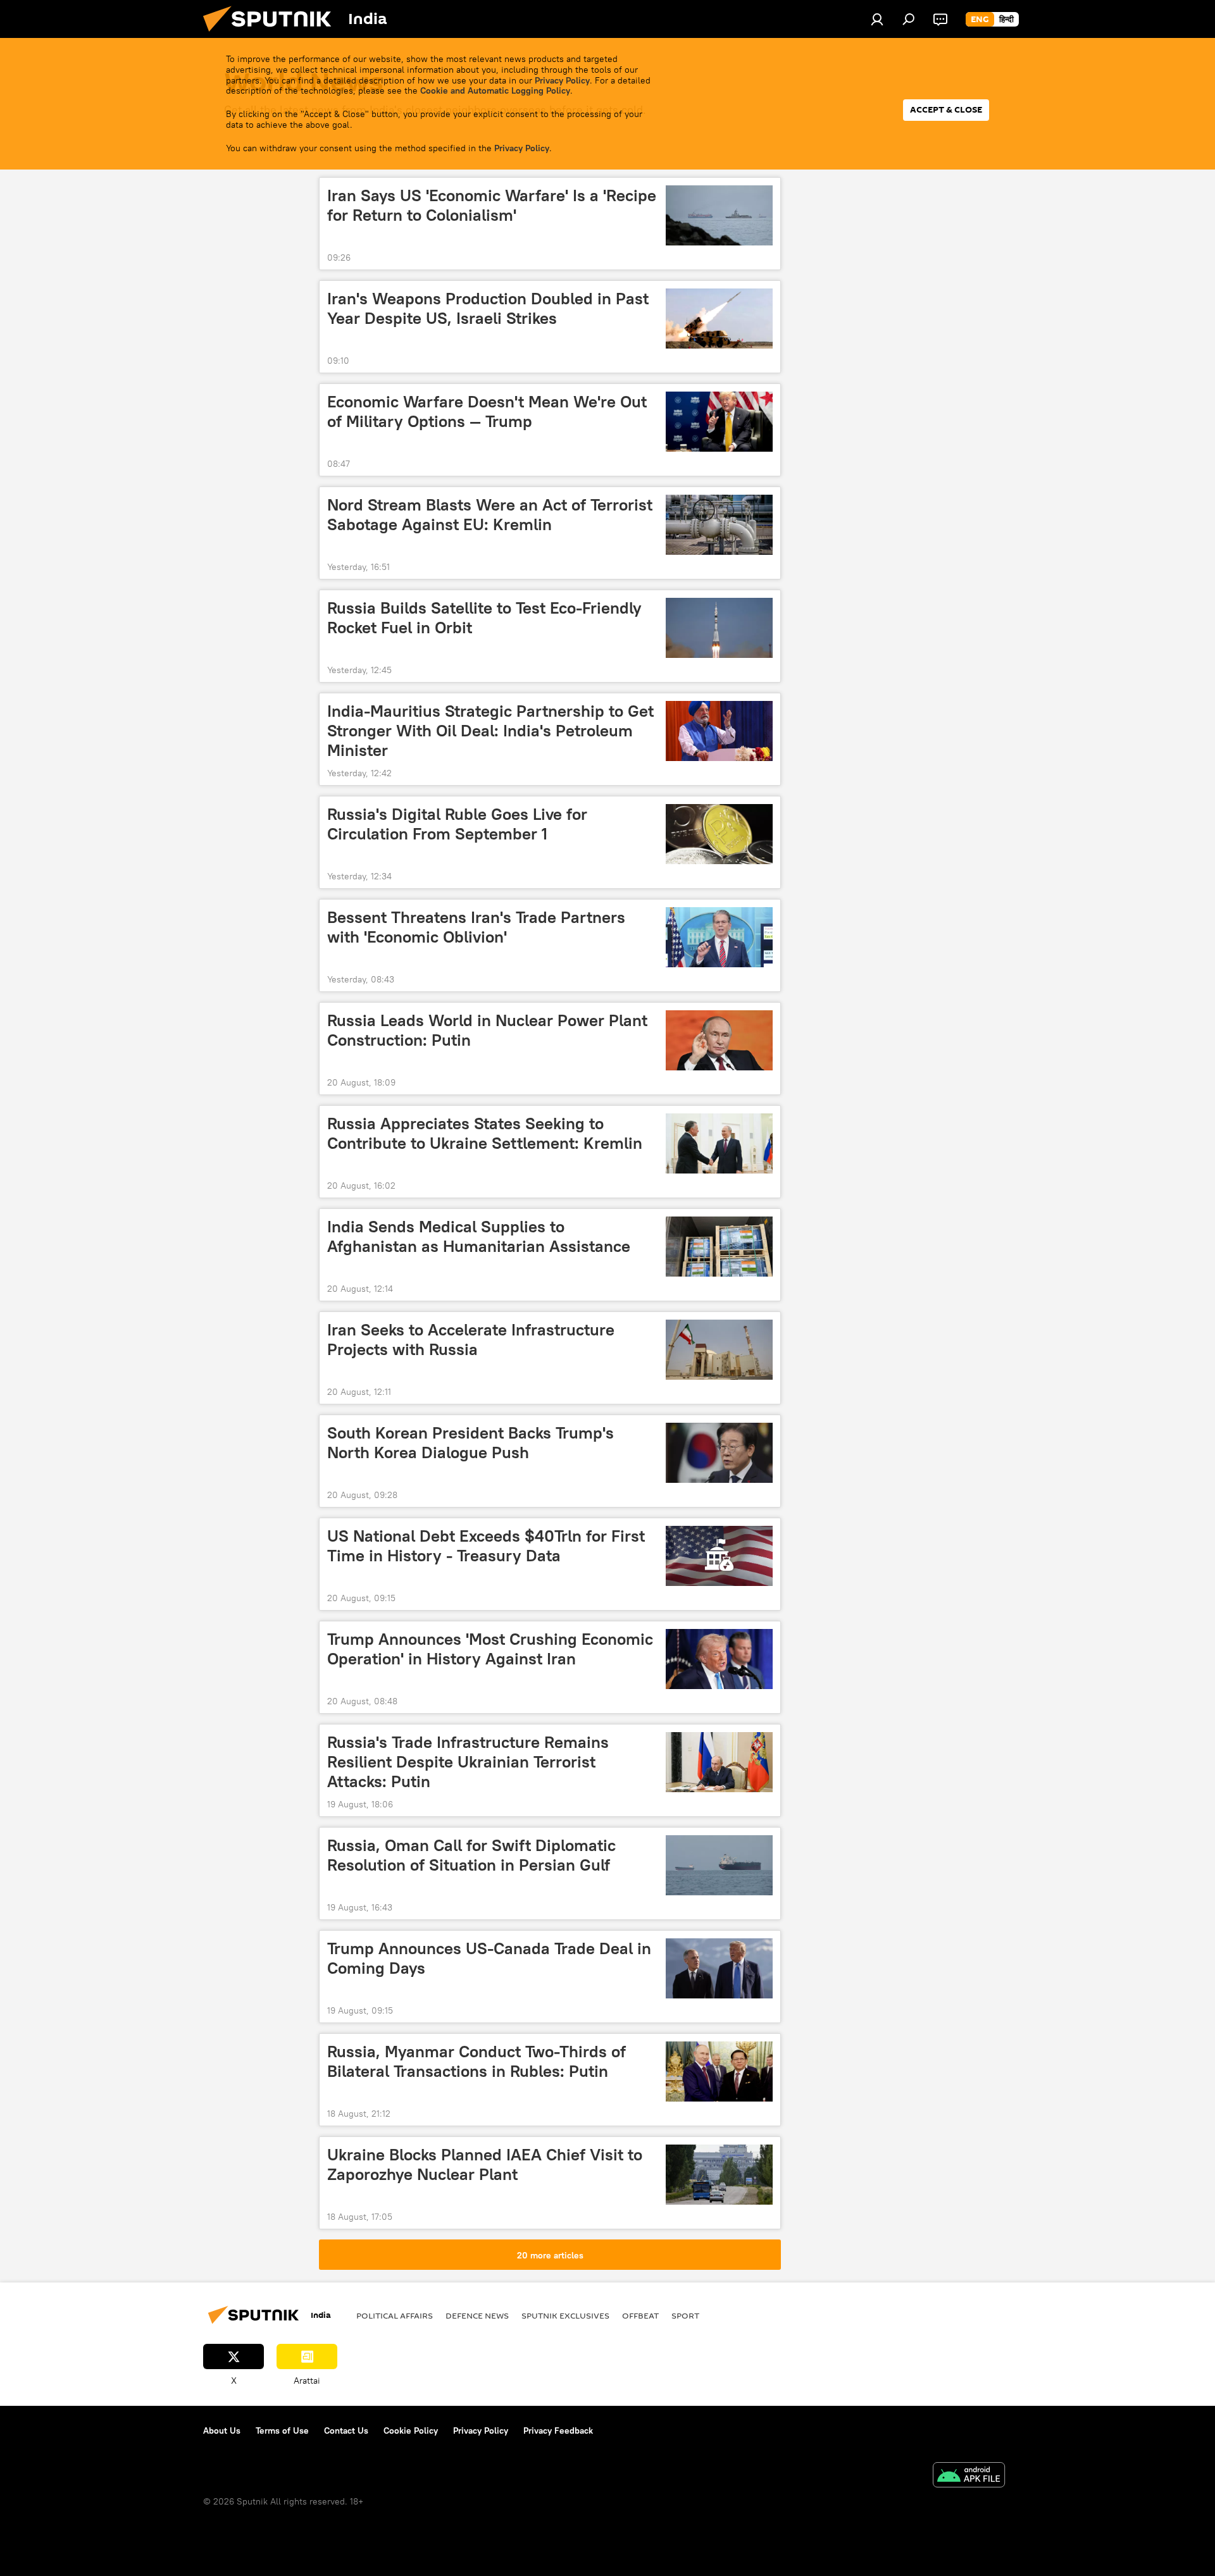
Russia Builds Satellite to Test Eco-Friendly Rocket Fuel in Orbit (484, 618)
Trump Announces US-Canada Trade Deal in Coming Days (489, 1958)
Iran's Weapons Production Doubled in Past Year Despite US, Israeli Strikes (488, 308)
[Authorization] (877, 19)
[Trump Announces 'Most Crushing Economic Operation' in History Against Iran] (719, 1659)
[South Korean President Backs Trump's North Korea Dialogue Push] (719, 1453)
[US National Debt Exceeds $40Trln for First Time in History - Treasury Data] (719, 1556)
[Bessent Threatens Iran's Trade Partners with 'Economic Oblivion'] (719, 937)
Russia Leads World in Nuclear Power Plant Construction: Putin (487, 1030)
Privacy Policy (562, 80)
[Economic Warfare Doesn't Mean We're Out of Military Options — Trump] (719, 422)
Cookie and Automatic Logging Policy (495, 90)
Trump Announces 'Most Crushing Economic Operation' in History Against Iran (490, 1649)
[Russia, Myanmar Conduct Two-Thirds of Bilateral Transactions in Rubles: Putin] (719, 2071)
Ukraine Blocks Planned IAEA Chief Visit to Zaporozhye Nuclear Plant (485, 2164)
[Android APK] (969, 2476)
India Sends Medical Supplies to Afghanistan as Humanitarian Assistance (479, 1236)
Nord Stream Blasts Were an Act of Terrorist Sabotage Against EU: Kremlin (490, 515)
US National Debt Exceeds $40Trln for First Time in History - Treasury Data (486, 1546)
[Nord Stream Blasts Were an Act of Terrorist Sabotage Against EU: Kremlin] (719, 525)
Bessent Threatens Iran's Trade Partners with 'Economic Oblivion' (476, 927)
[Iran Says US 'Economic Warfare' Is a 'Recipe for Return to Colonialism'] (719, 215)
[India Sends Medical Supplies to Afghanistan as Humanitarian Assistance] (719, 1247)
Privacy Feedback (558, 2430)
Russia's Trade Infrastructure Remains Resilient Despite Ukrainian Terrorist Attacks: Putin (468, 1762)
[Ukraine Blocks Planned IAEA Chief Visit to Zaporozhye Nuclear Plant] (719, 2175)
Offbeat (640, 2315)
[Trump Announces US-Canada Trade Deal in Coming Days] (719, 1968)
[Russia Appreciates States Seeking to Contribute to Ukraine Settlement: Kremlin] (719, 1143)
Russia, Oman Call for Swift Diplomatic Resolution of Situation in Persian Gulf (471, 1855)
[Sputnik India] (272, 35)
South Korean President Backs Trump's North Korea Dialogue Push (470, 1443)
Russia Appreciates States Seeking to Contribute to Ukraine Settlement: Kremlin (485, 1133)
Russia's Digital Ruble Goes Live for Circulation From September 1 (457, 824)
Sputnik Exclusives (565, 2315)
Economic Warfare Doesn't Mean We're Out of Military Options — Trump (487, 412)
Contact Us (346, 2430)
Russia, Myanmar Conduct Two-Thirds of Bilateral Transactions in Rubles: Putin (477, 2061)
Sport (685, 2315)
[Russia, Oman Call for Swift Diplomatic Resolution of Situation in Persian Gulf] (719, 1865)
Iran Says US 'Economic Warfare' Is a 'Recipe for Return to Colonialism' (492, 205)
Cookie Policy (411, 2430)
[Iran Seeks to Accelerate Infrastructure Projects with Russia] (719, 1350)
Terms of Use (282, 2430)
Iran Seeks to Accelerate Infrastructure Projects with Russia (471, 1340)
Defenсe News (477, 2315)
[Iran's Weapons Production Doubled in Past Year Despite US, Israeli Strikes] (719, 319)
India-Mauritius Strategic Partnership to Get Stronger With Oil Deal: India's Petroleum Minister (490, 731)
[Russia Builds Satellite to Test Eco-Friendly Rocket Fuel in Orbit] (719, 628)
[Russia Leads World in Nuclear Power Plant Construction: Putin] (719, 1040)
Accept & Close (946, 110)
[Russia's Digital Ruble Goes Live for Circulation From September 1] (719, 834)
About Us (222, 2430)
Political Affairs (395, 2315)
